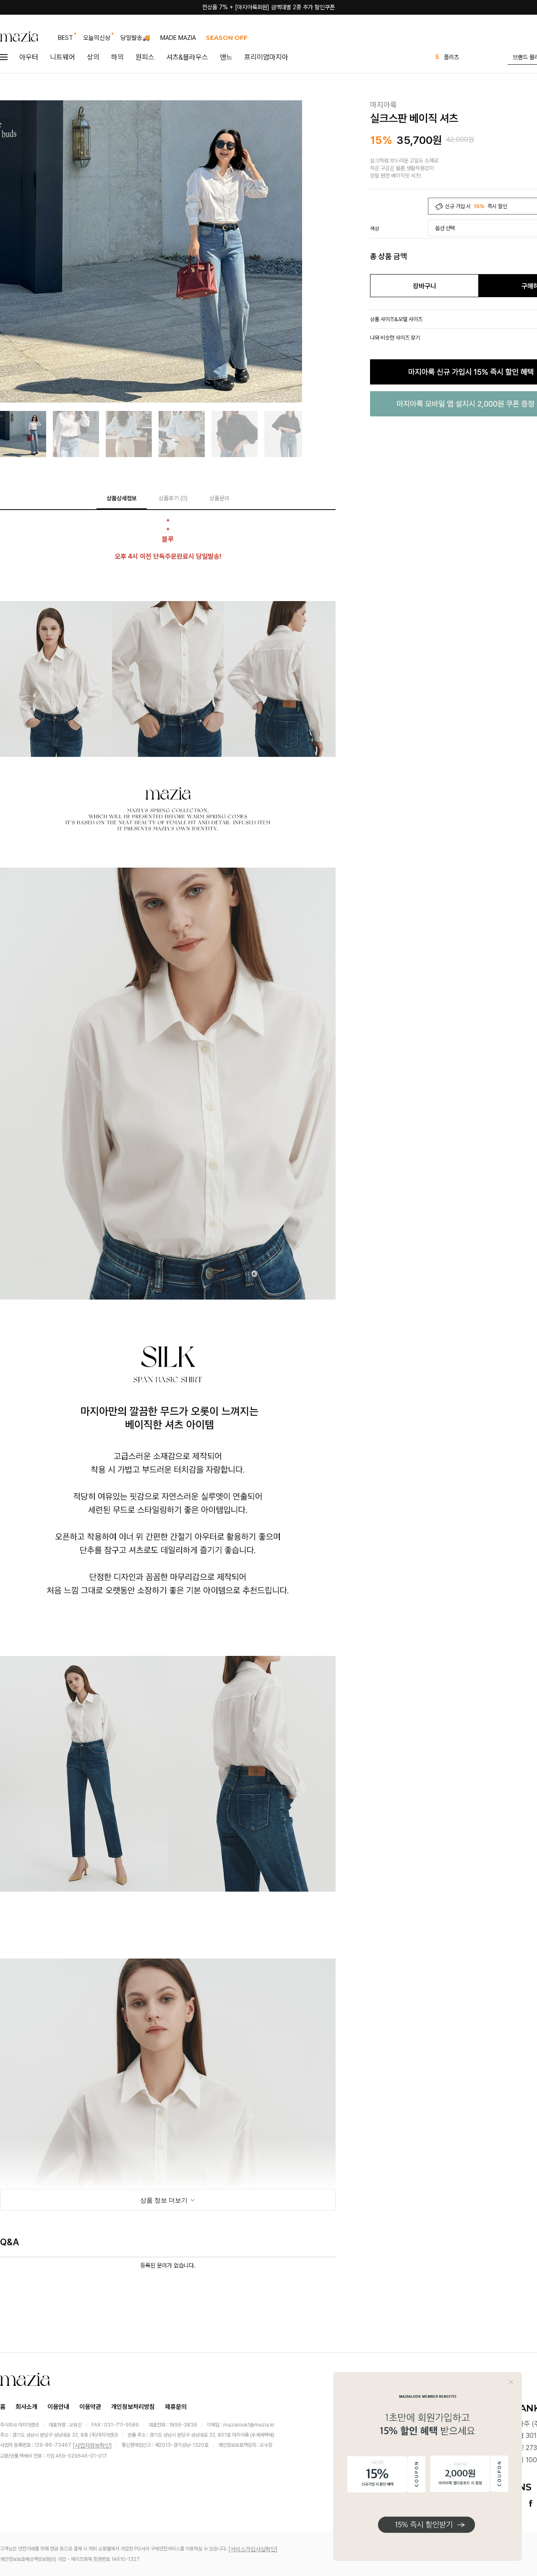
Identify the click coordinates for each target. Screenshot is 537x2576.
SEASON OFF (227, 38)
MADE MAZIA (178, 38)
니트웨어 (63, 57)
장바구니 (425, 286)
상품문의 (219, 498)
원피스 (145, 57)
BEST (65, 38)
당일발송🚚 (135, 38)
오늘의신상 (97, 38)
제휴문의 (176, 2407)
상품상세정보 (122, 498)
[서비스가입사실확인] (253, 2549)
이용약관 (90, 2407)
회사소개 (26, 2407)
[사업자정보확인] (92, 2445)
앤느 (226, 57)
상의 (93, 57)
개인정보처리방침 (133, 2407)
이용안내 (58, 2407)
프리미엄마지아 (266, 57)
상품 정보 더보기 (165, 2200)
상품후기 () (173, 498)
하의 (117, 57)
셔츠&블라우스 (187, 57)
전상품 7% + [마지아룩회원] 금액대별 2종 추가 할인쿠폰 (268, 7)
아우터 (29, 57)
